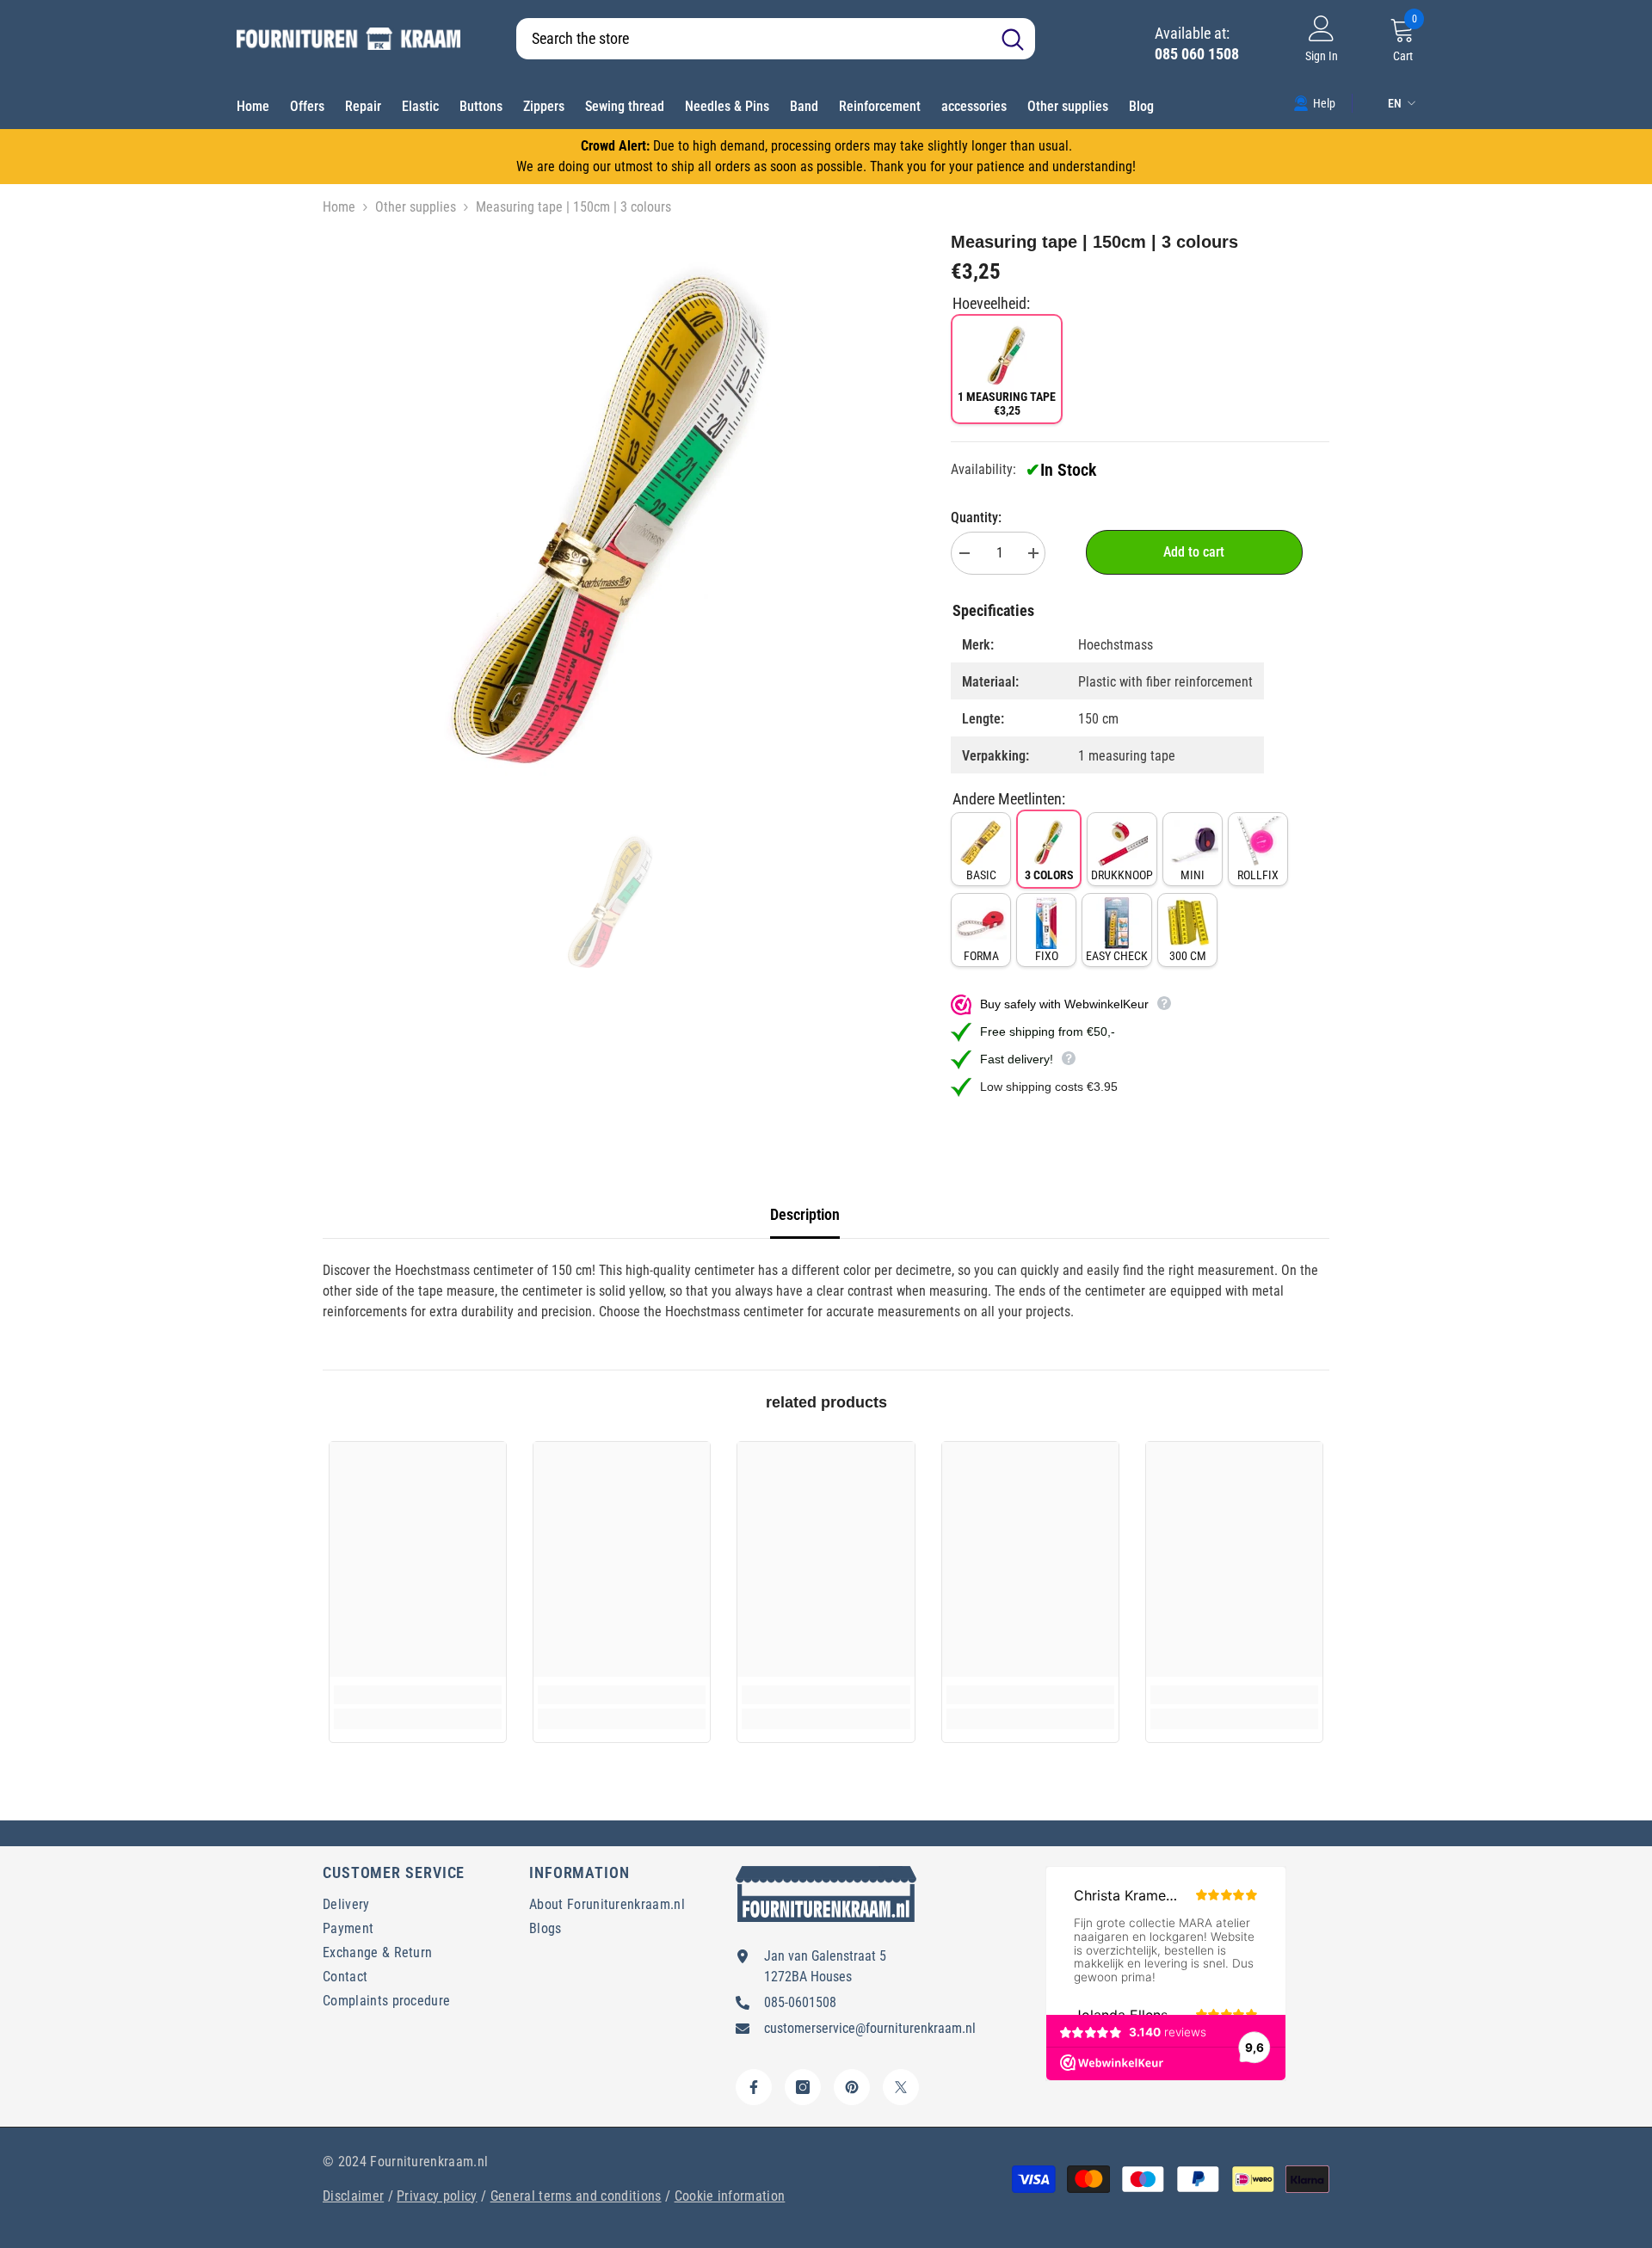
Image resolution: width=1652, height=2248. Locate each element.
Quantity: (976, 517)
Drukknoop (1122, 875)
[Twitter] (901, 2087)
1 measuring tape (1007, 403)
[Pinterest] (852, 2087)
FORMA (981, 956)
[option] (611, 517)
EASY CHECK (1117, 956)
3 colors (1049, 875)
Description (805, 1214)
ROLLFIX (1258, 875)
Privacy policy (437, 2196)
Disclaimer (353, 2196)
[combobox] (753, 39)
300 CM (1188, 956)
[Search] (776, 39)
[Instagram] (803, 2087)
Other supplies (416, 207)
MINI (1193, 875)
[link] (1314, 102)
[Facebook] (754, 2087)
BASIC (981, 875)
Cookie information (730, 2196)
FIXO (1047, 956)
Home (339, 207)
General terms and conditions (576, 2196)
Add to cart (1194, 552)
